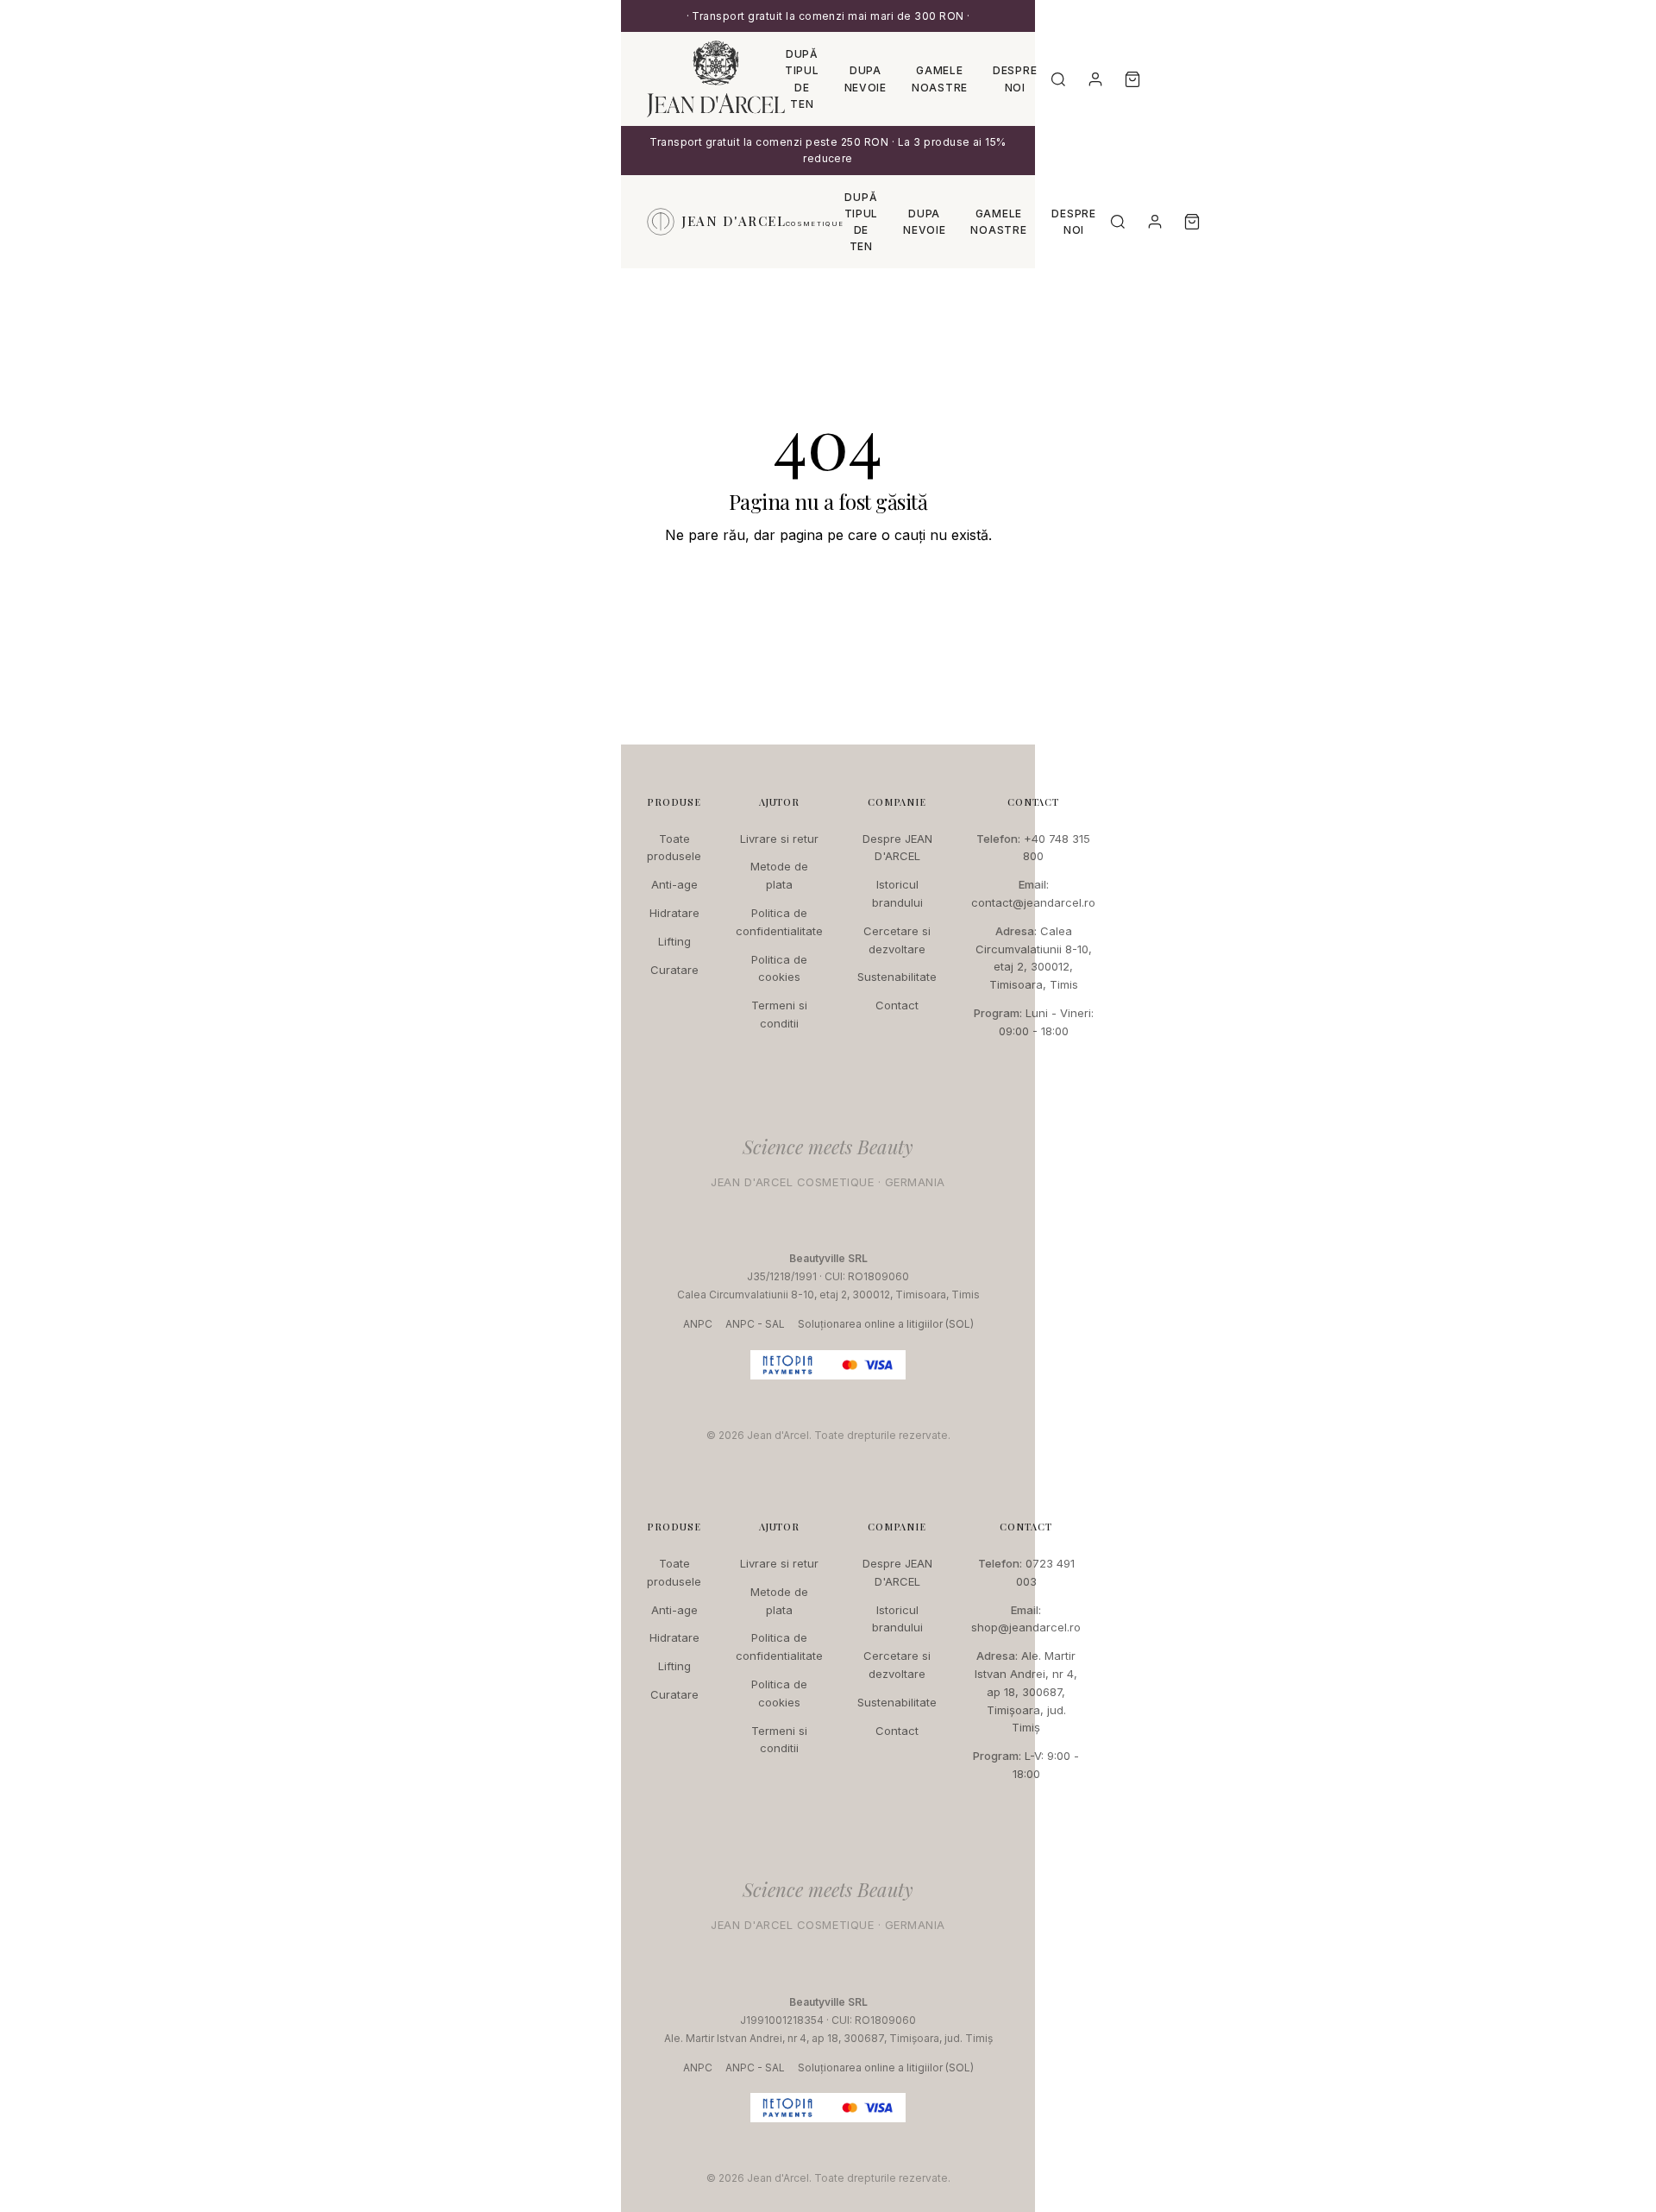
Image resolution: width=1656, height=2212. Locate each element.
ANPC (698, 1324)
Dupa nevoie (866, 79)
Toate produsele (674, 848)
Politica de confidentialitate (779, 922)
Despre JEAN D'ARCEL (897, 848)
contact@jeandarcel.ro (1033, 902)
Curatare (674, 970)
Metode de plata (779, 875)
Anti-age (674, 884)
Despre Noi (1015, 79)
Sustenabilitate (897, 977)
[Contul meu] (1095, 79)
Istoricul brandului (897, 893)
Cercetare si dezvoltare (897, 940)
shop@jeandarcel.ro (1026, 1627)
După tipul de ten (802, 79)
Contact (897, 1005)
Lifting (674, 941)
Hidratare (674, 913)
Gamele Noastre (940, 79)
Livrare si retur (779, 839)
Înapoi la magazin (828, 587)
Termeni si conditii (779, 1014)
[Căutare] (1058, 79)
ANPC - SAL (755, 1324)
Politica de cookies (779, 968)
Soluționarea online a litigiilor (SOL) (886, 1324)
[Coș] (1132, 79)
